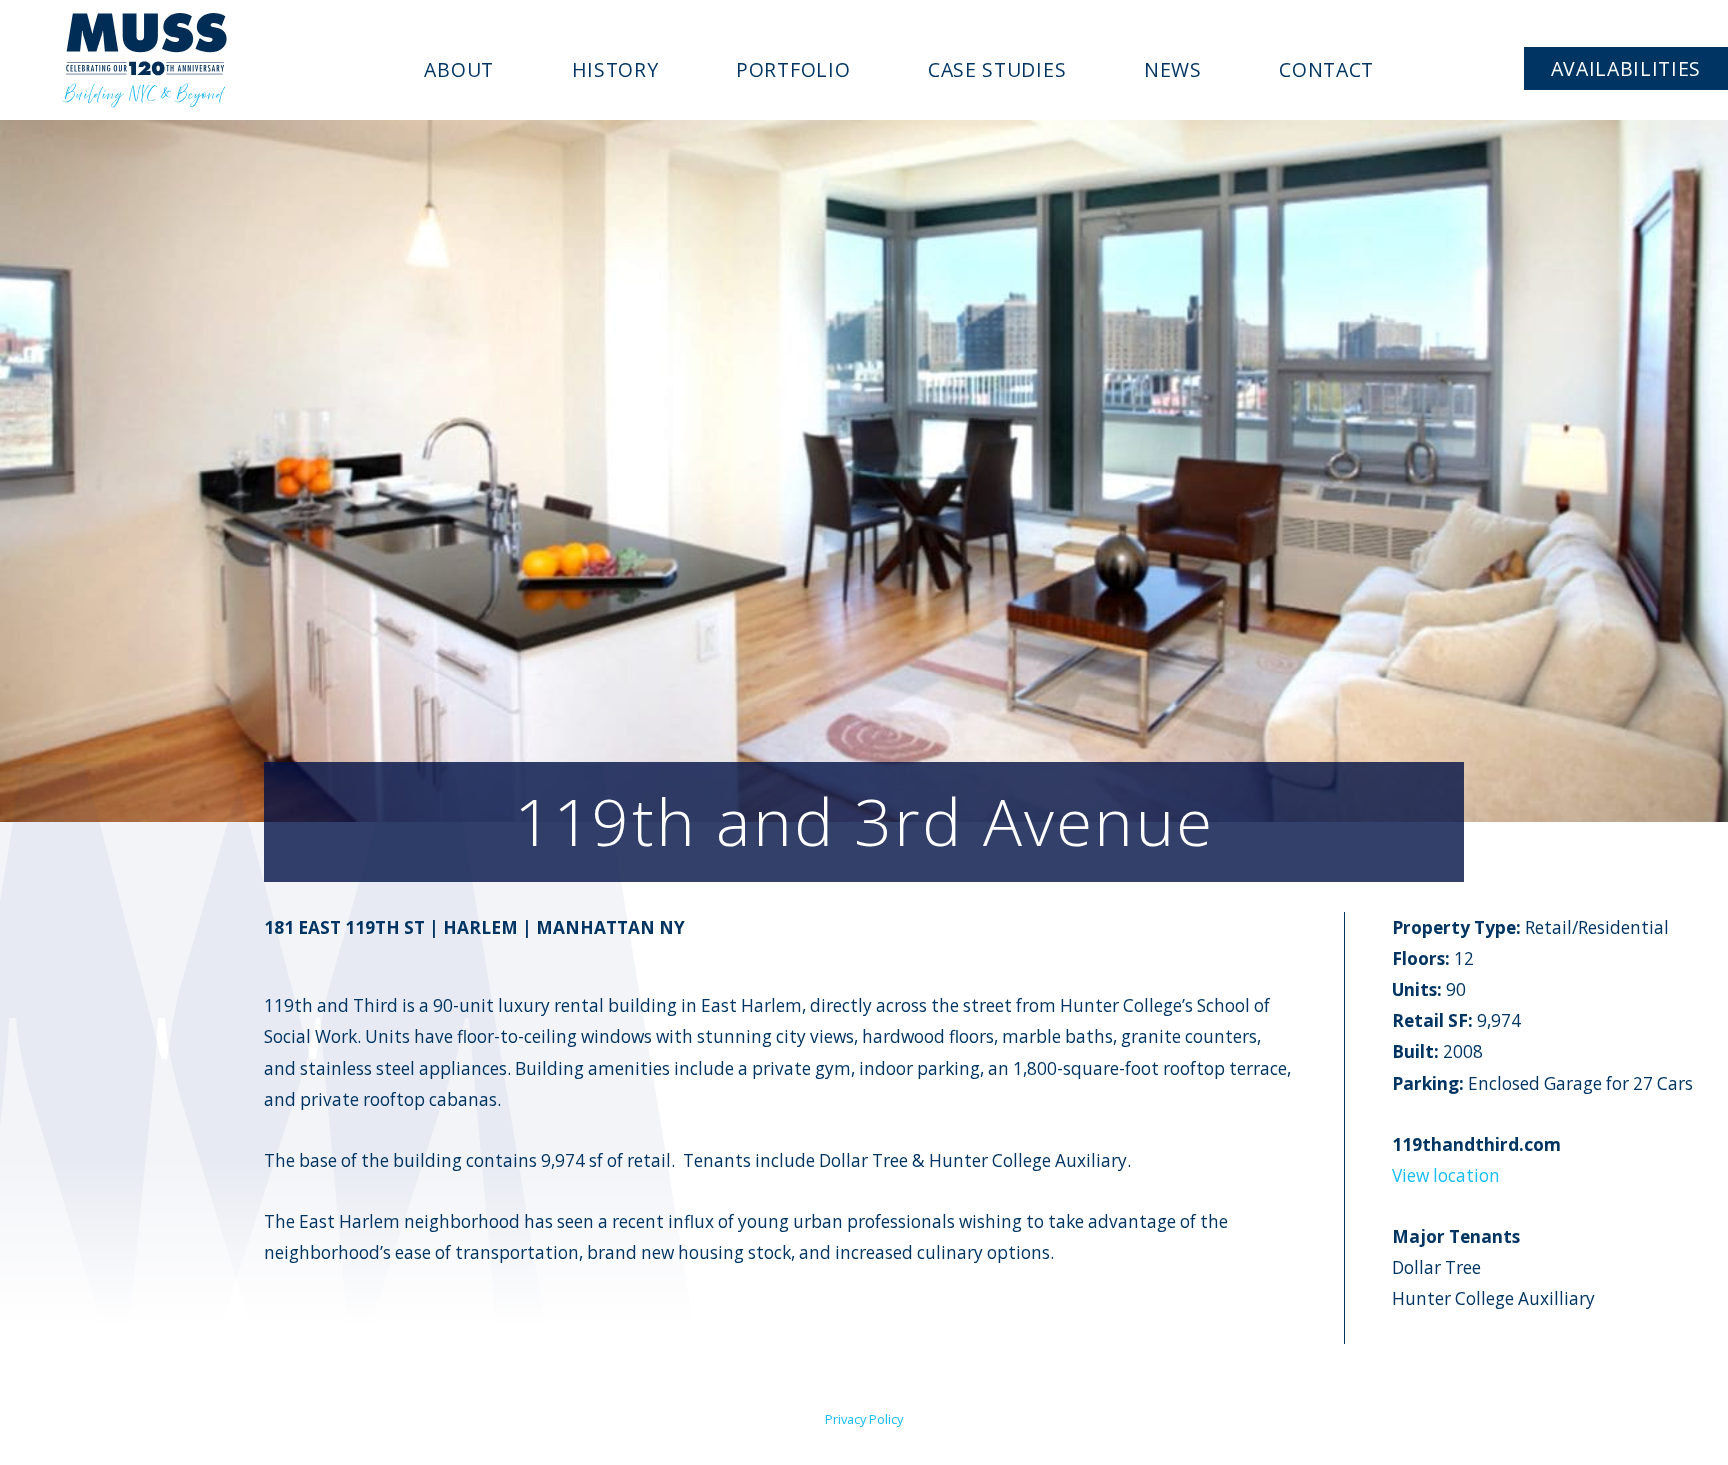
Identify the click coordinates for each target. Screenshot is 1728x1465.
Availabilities (1626, 68)
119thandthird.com (1476, 1144)
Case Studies (997, 69)
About (458, 69)
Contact (1326, 69)
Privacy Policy (864, 1419)
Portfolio (793, 69)
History (615, 69)
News (1173, 69)
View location (1446, 1175)
